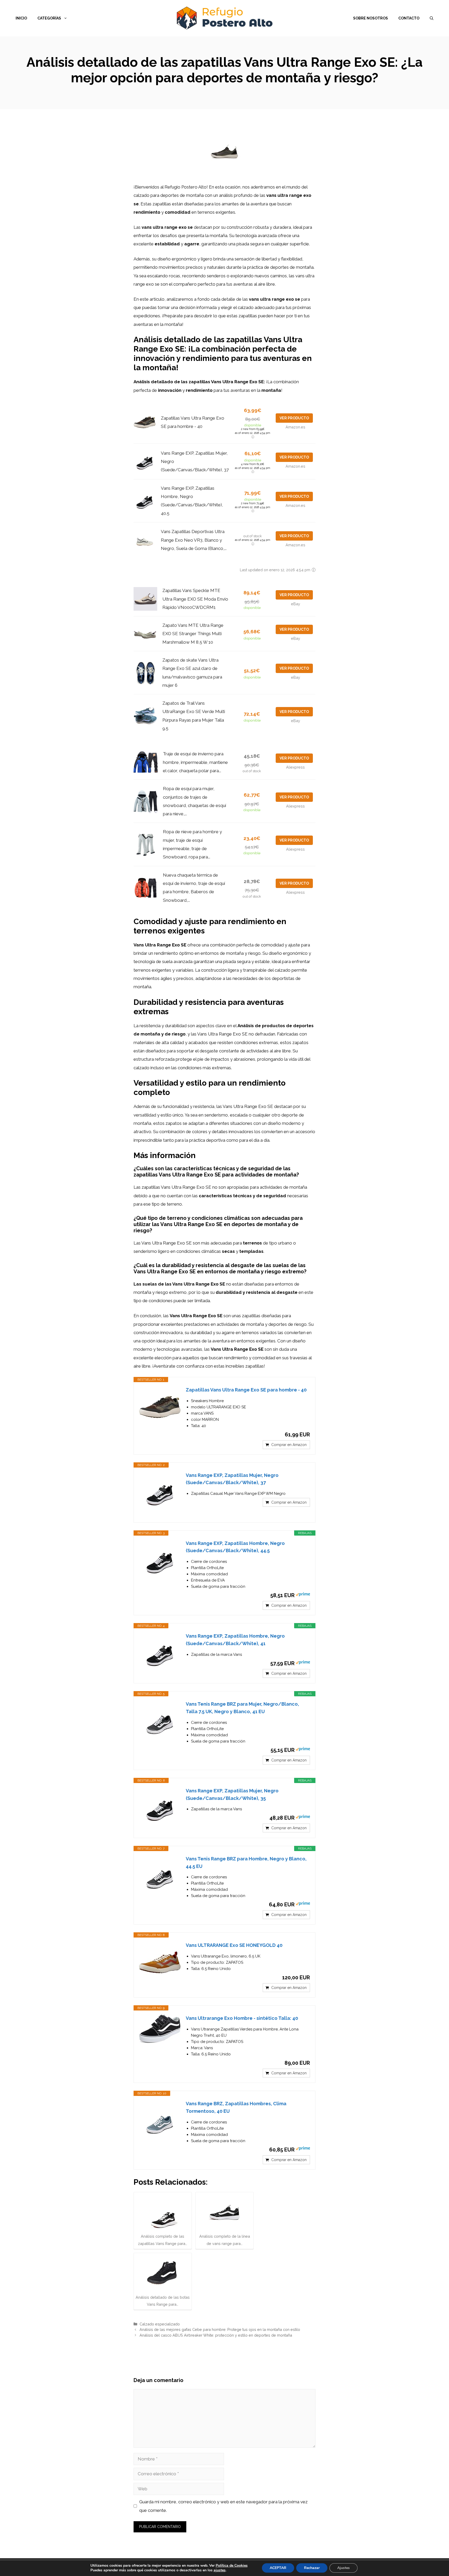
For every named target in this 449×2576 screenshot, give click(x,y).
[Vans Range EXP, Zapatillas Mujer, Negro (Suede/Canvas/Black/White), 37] (160, 1492)
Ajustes (344, 2568)
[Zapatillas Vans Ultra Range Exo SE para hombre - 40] (160, 1407)
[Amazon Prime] (303, 1595)
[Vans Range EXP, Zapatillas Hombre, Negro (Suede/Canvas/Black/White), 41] (160, 1653)
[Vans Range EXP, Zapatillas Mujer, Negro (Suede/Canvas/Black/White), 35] (160, 1808)
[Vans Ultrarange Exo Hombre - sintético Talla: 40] (160, 2029)
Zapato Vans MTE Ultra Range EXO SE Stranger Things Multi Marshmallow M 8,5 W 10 (193, 634)
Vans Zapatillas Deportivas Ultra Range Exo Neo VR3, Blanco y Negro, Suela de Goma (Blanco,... (194, 540)
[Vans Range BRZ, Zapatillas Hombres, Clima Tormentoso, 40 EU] (160, 2121)
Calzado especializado (160, 2324)
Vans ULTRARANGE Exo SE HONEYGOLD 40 (234, 1945)
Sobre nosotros (371, 18)
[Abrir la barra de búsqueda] (432, 18)
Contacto (409, 18)
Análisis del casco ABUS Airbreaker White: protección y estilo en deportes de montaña (216, 2335)
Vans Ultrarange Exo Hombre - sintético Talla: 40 (242, 2018)
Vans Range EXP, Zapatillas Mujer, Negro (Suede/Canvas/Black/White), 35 (232, 1794)
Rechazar (312, 2568)
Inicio (21, 18)
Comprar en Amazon (289, 1445)
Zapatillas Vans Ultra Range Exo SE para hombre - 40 (246, 1390)
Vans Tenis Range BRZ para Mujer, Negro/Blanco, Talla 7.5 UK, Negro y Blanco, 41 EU (242, 1708)
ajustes (220, 2570)
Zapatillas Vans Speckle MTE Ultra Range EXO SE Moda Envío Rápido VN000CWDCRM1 (195, 599)
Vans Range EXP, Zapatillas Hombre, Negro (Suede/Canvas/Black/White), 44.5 (235, 1547)
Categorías (49, 18)
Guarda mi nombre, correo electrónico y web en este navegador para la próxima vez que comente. (223, 2506)
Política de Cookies (232, 2565)
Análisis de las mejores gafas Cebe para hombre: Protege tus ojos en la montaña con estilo (220, 2329)
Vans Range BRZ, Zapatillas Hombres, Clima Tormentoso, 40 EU (236, 2107)
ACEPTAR (278, 2568)
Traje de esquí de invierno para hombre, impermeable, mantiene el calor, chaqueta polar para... (195, 762)
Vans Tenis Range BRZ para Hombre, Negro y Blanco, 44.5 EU (246, 1862)
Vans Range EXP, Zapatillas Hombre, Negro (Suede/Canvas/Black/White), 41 (235, 1640)
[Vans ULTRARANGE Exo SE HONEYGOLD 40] (160, 1962)
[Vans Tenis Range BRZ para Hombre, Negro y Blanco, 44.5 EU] (160, 1876)
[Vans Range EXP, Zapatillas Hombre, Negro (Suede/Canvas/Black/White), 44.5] (160, 1561)
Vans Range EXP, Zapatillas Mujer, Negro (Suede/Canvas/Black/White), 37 (232, 1479)
